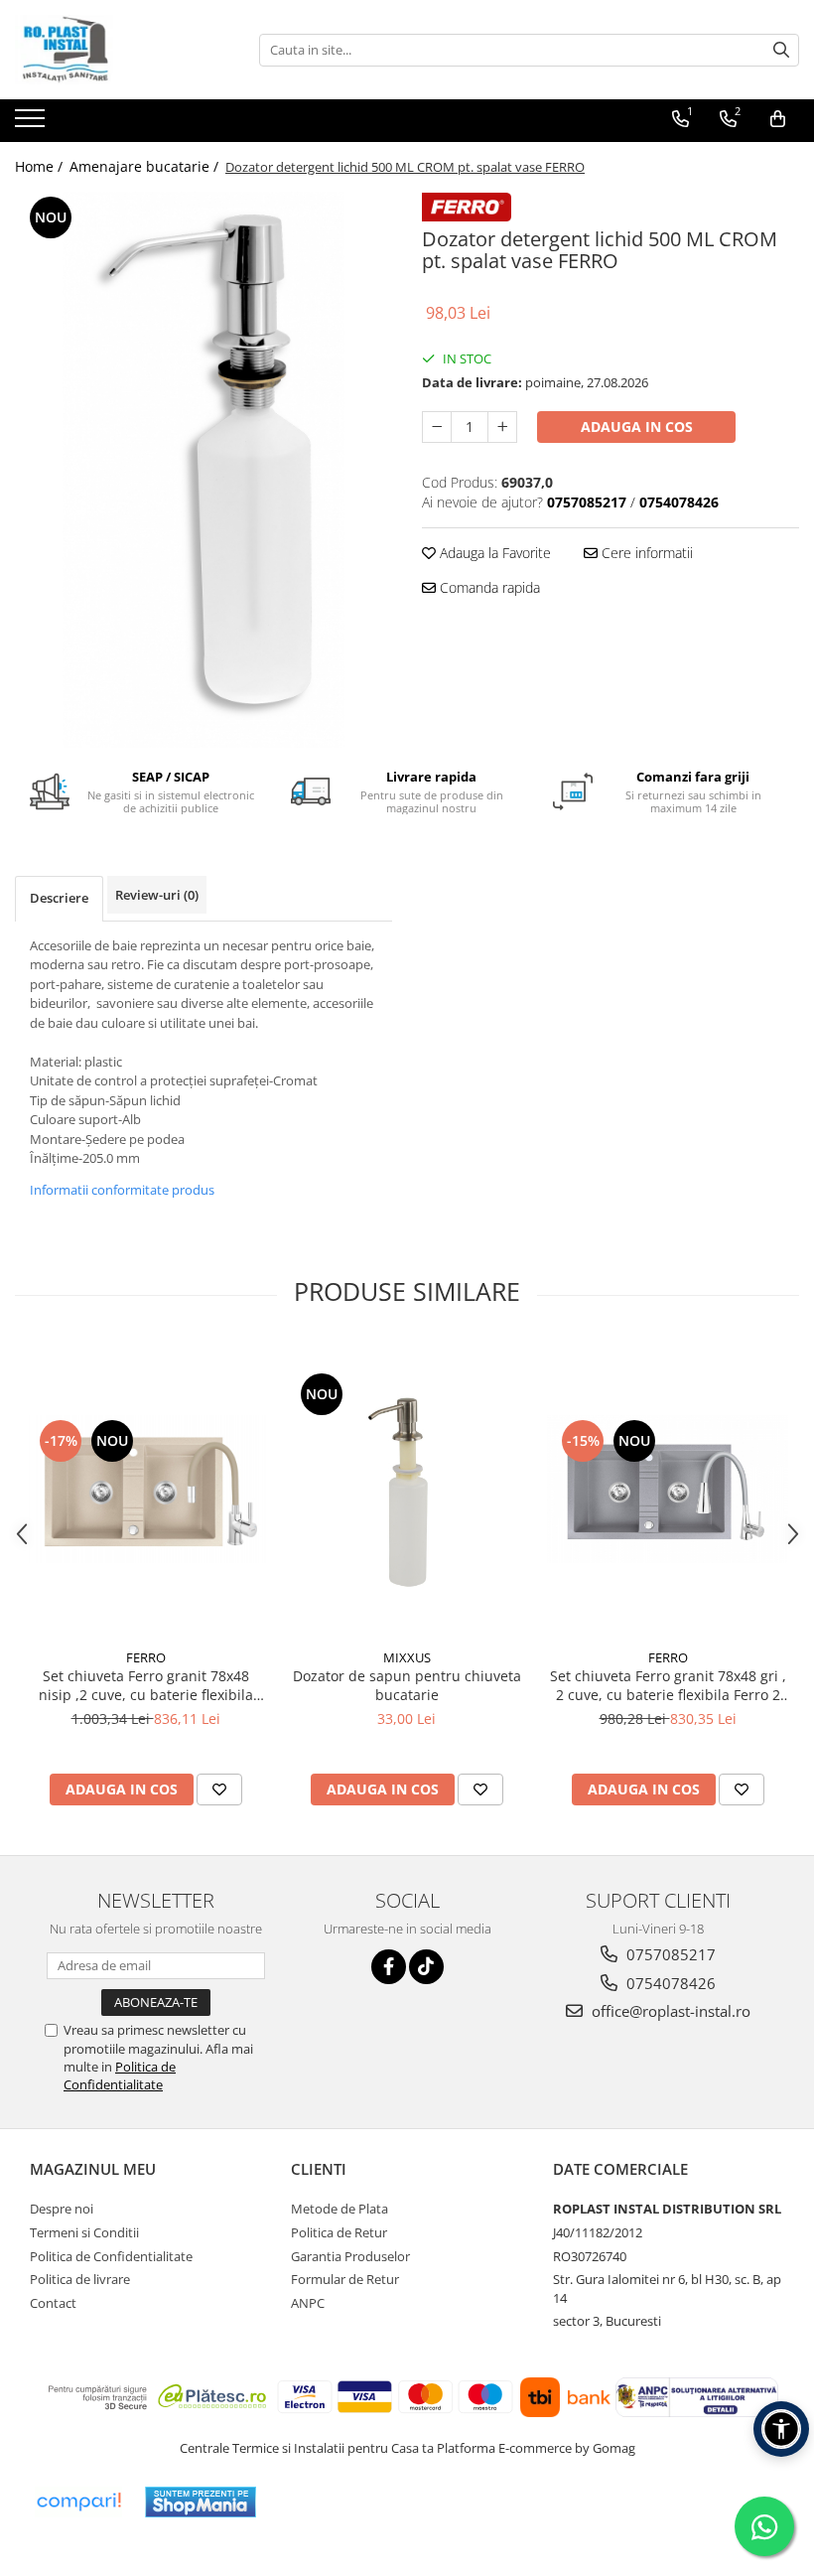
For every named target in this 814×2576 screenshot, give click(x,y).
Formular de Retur (345, 2279)
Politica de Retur (339, 2232)
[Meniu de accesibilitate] (781, 2429)
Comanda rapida (488, 587)
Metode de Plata (339, 2209)
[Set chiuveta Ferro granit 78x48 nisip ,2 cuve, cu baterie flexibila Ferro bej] (145, 1489)
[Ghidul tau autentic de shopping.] (78, 2502)
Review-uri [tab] (157, 895)
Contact (53, 2303)
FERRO (146, 1657)
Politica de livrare (80, 2279)
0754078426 (669, 1983)
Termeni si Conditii (84, 2232)
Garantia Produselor (350, 2256)
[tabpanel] (203, 470)
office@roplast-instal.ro (669, 2011)
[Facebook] (389, 1967)
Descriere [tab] (59, 898)
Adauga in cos (637, 427)
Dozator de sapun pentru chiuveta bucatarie (407, 1685)
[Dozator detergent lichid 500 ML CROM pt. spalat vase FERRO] (203, 470)
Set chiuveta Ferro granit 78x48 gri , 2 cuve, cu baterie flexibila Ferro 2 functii (668, 1685)
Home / (41, 166)
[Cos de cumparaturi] (778, 119)
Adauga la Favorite (493, 553)
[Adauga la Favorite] (219, 1789)
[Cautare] (781, 50)
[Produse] (32, 124)
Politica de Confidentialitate (120, 2075)
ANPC (308, 2303)
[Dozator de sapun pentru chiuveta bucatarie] (407, 1489)
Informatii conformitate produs (122, 1190)
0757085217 (669, 1954)
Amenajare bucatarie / (146, 166)
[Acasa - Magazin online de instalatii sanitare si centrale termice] (114, 50)
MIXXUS (407, 1657)
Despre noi (62, 2209)
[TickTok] (426, 1967)
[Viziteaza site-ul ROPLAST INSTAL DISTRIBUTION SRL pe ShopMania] (201, 2502)
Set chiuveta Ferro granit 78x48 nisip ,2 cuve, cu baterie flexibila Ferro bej (146, 1685)
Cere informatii (645, 553)
